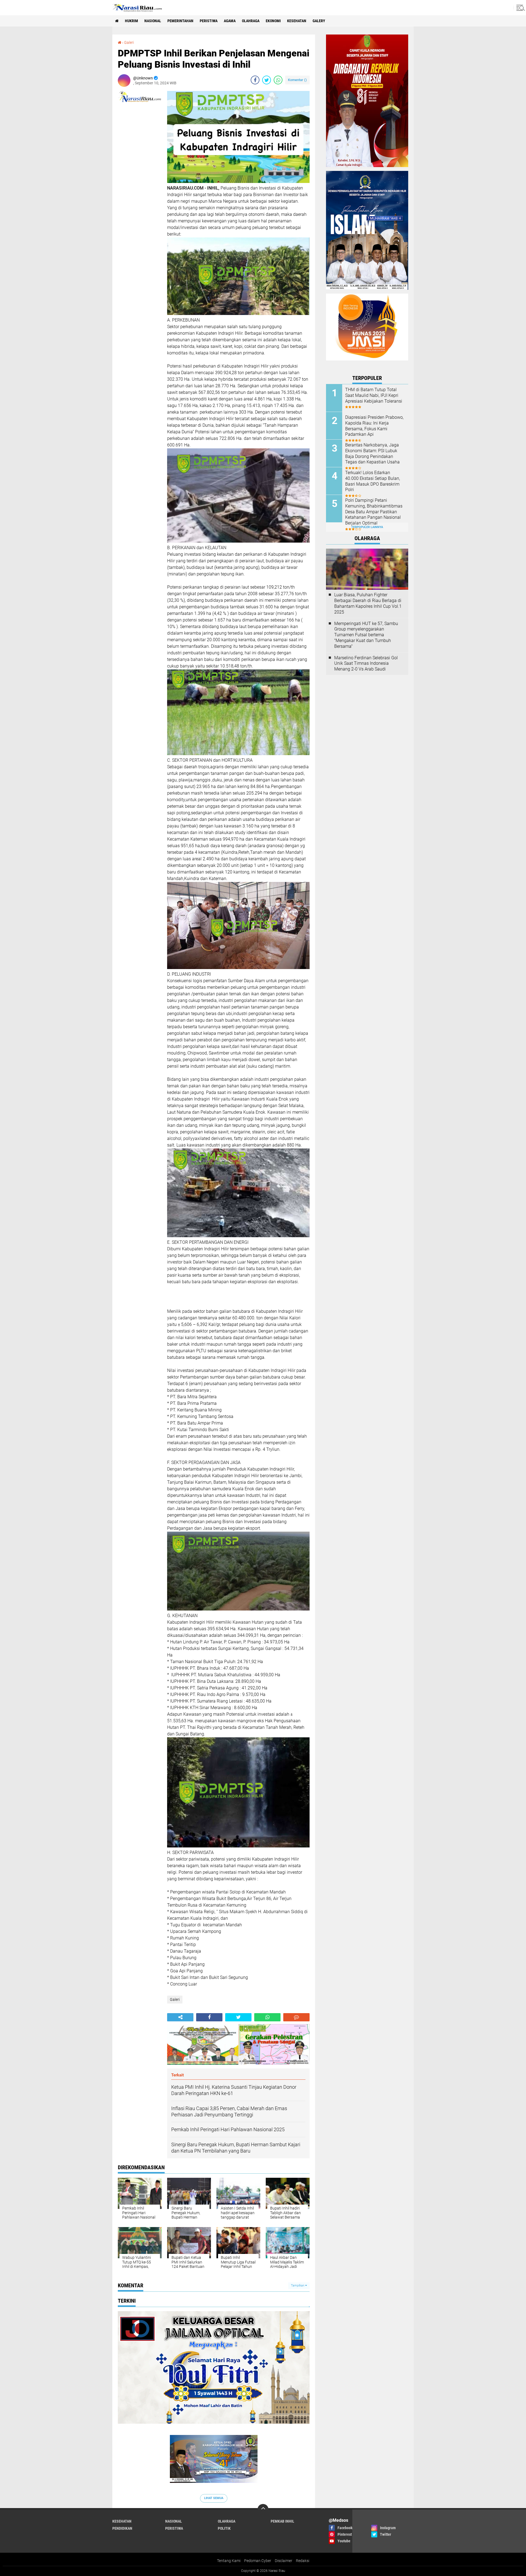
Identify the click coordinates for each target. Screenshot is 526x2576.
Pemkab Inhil (282, 2521)
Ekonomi (273, 21)
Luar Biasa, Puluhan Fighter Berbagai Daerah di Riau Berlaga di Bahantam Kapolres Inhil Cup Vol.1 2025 (368, 603)
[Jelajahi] (520, 8)
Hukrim (131, 21)
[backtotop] (263, 2509)
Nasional (153, 21)
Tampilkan (298, 2286)
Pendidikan (122, 2528)
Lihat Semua (214, 2498)
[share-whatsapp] (278, 80)
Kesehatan (297, 21)
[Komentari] (296, 2017)
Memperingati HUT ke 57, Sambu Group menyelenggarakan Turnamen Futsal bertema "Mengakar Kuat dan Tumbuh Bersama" (366, 635)
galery (319, 21)
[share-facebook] (255, 80)
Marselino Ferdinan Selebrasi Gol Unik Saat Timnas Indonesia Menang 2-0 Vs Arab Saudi (366, 664)
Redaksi (303, 2561)
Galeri (129, 42)
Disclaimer (284, 2561)
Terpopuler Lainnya (367, 527)
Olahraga (251, 21)
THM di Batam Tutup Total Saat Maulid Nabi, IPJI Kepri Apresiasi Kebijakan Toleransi (374, 395)
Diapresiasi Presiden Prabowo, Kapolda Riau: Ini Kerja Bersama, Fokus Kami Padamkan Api (374, 426)
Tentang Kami (229, 2561)
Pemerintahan (180, 21)
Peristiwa (209, 21)
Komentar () (297, 80)
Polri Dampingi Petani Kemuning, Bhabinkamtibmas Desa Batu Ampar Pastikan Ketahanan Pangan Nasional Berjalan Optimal (374, 512)
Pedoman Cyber (258, 2561)
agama (230, 21)
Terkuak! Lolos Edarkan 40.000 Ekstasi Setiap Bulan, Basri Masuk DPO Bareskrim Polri (373, 481)
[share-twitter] (267, 80)
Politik (224, 2528)
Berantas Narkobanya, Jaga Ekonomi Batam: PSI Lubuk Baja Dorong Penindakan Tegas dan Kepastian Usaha (372, 453)
